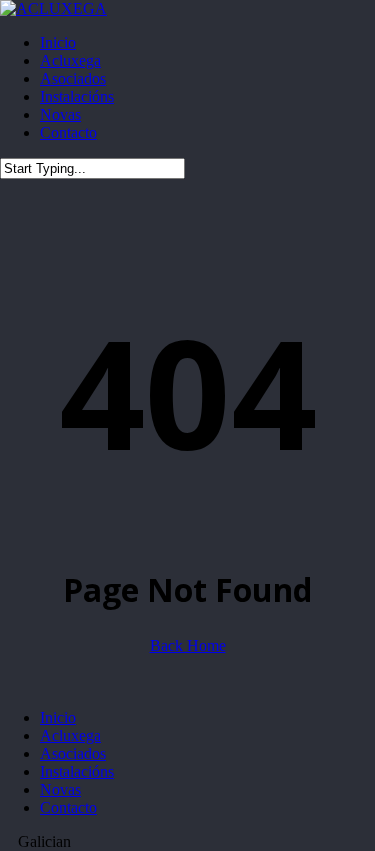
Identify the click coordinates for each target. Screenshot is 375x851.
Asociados (73, 753)
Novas (60, 789)
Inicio (58, 717)
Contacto (68, 807)
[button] (187, 842)
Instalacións (77, 771)
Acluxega (70, 735)
